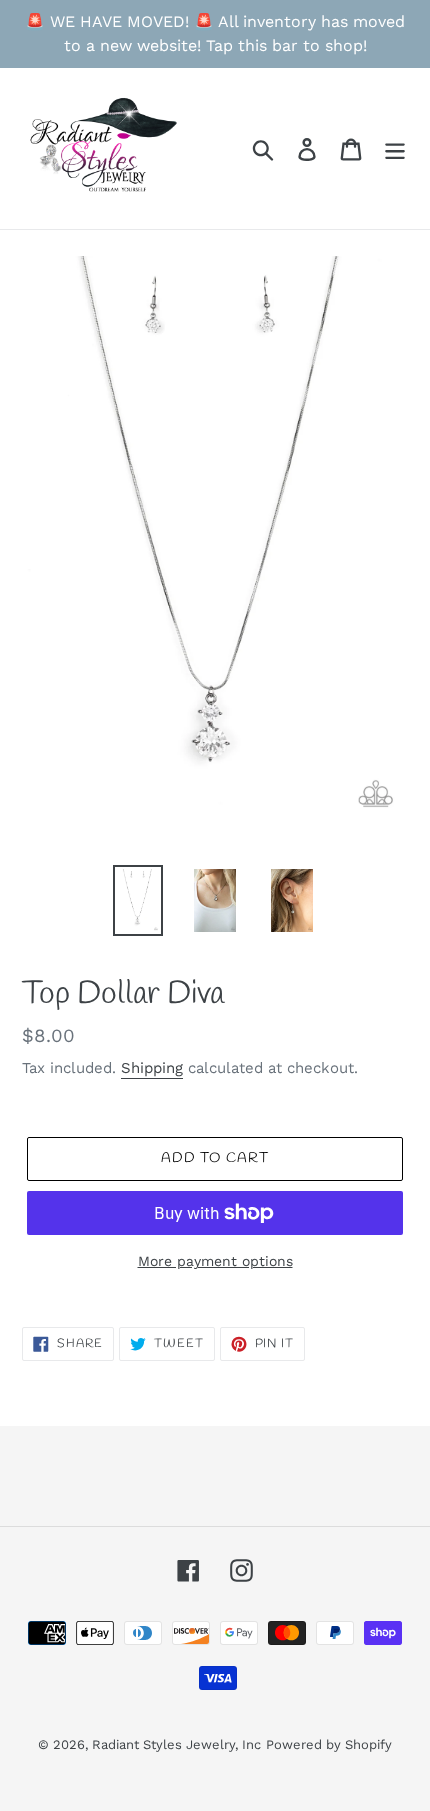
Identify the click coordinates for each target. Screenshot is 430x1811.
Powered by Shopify (329, 1744)
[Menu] (395, 148)
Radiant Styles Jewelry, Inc (176, 1744)
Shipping (152, 1068)
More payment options (215, 1261)
